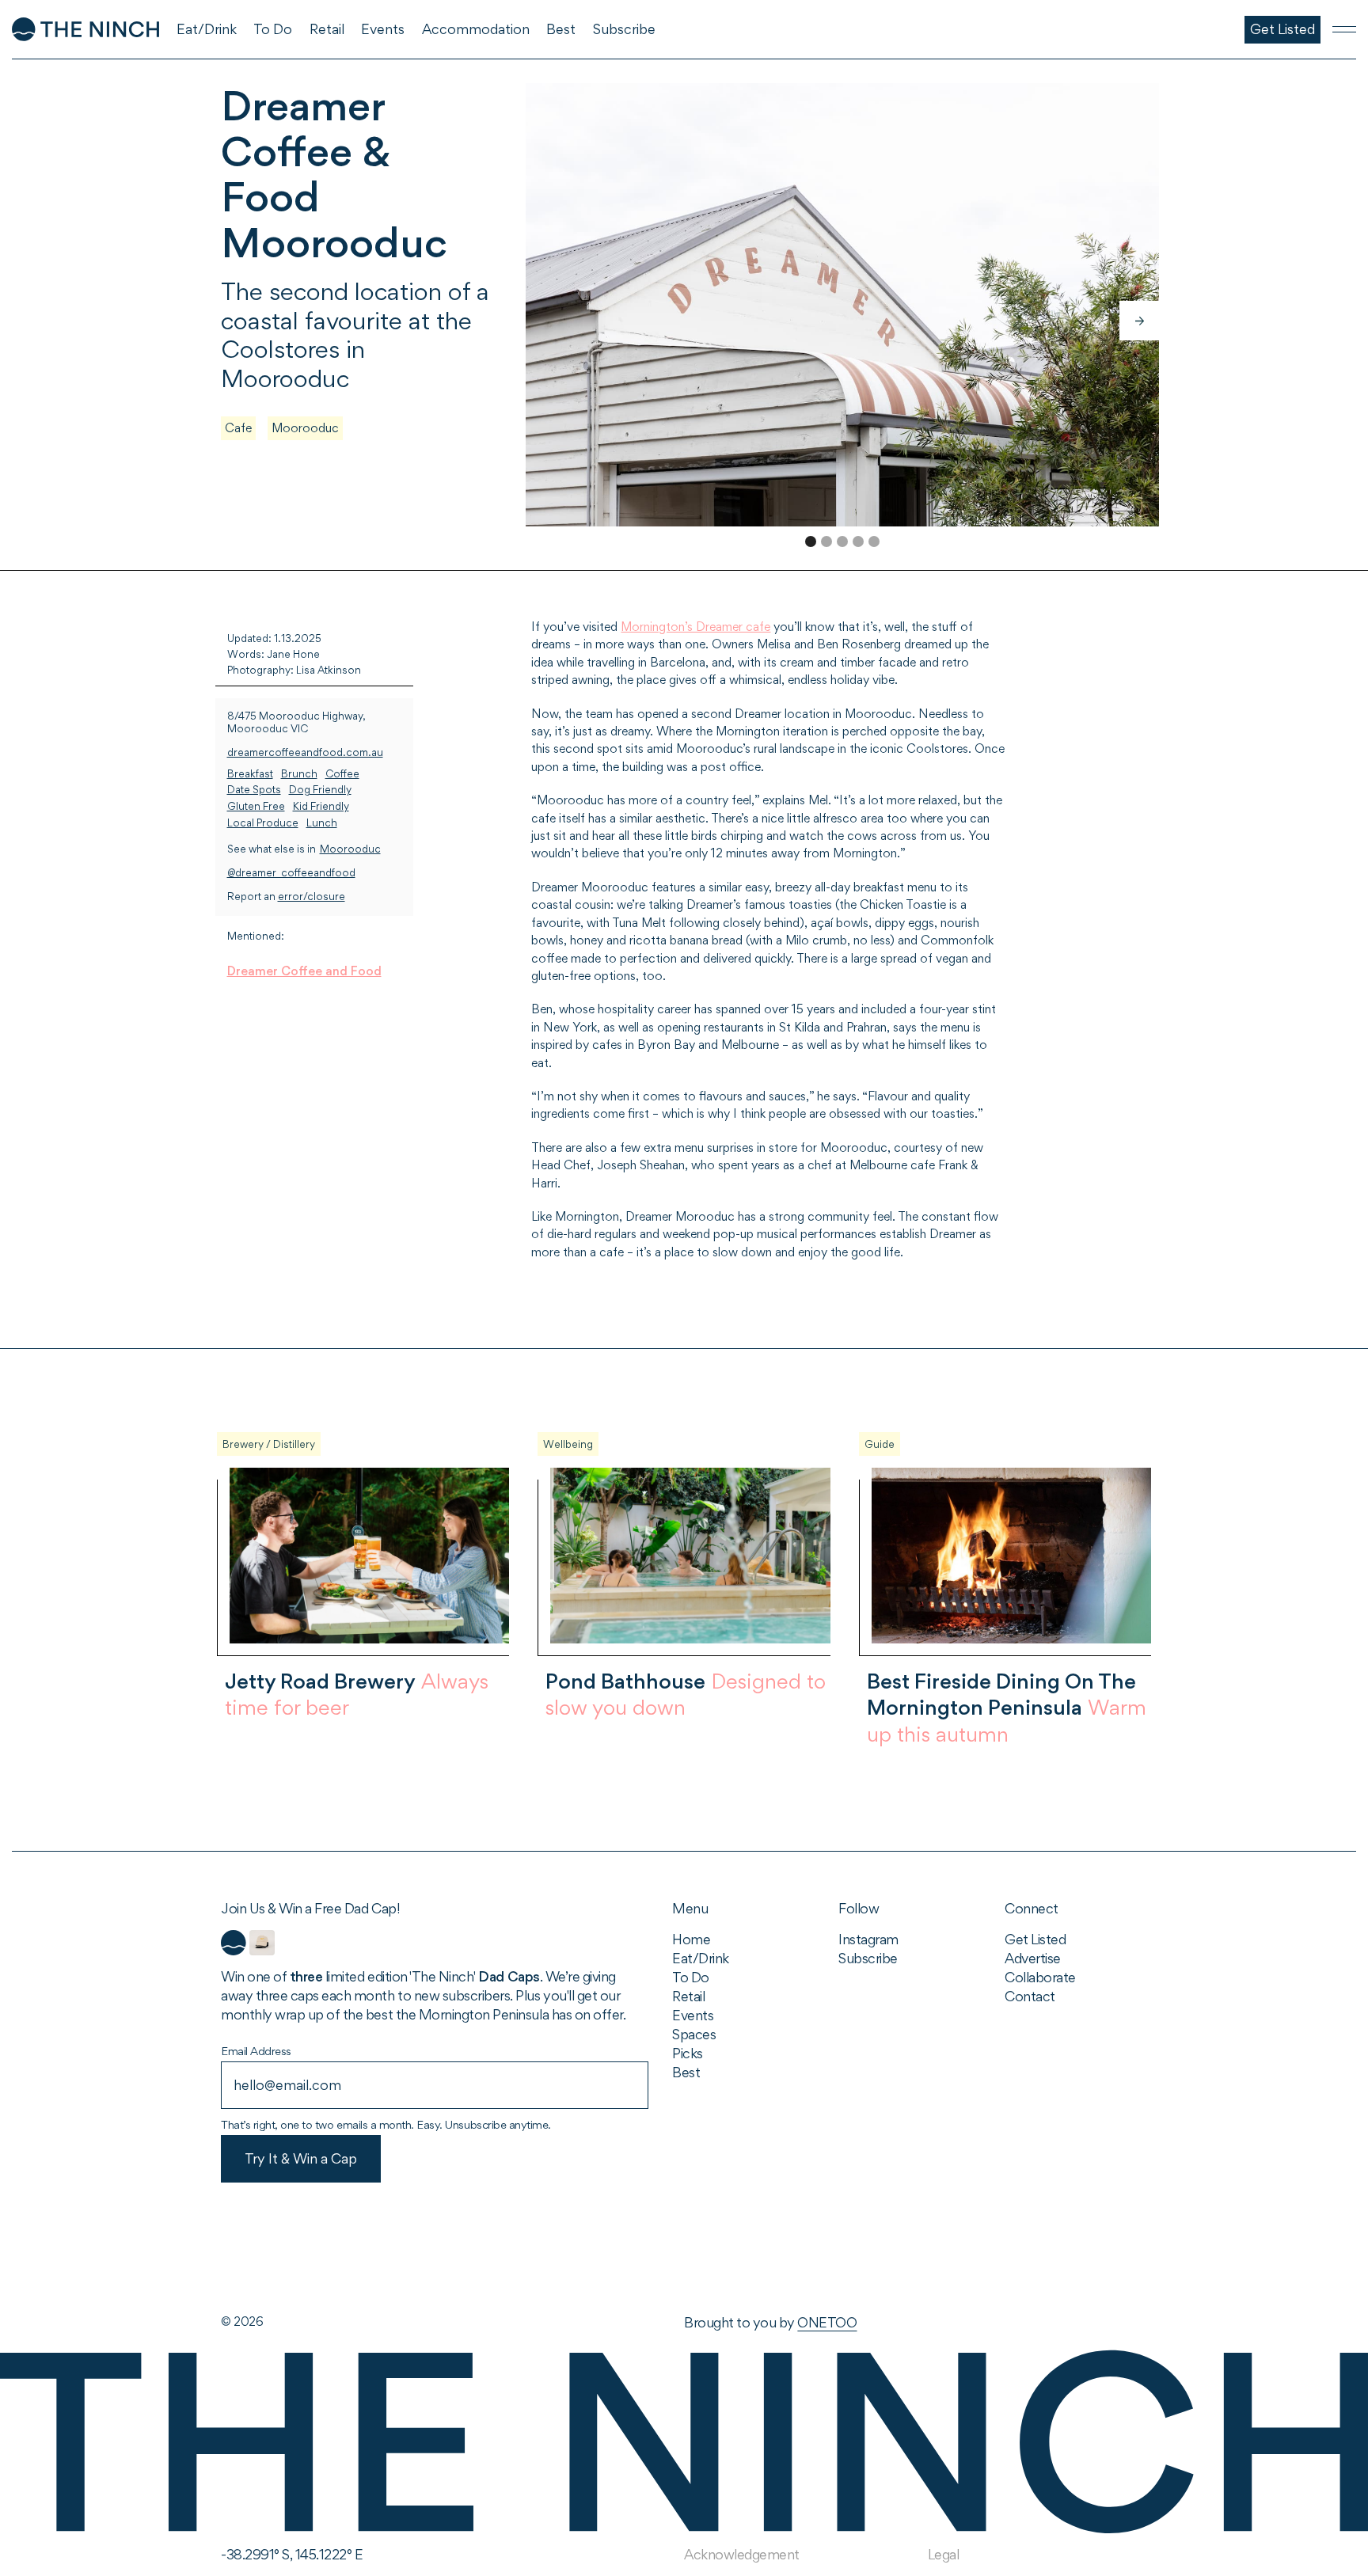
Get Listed (1035, 1939)
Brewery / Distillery (269, 1444)
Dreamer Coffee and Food (304, 971)
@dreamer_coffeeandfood (291, 873)
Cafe (238, 428)
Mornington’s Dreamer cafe (695, 627)
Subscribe (868, 1958)
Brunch (299, 774)
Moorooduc (305, 428)
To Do (691, 1977)
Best (686, 2072)
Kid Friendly (321, 806)
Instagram (868, 1939)
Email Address (256, 2051)
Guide (880, 1444)
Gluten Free (256, 806)
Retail (688, 1996)
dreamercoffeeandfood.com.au (305, 752)
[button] (1139, 321)
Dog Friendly (320, 790)
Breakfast (250, 774)
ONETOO (827, 2322)
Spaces (694, 2034)
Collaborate (1040, 1977)
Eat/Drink (701, 1958)
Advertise (1033, 1958)
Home (691, 1939)
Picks (688, 2053)
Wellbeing (568, 1444)
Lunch (322, 822)
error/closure (312, 897)
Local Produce (263, 822)
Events (693, 2015)
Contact (1030, 1996)
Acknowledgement (742, 2554)
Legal (944, 2554)
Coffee (342, 774)
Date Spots (254, 790)
